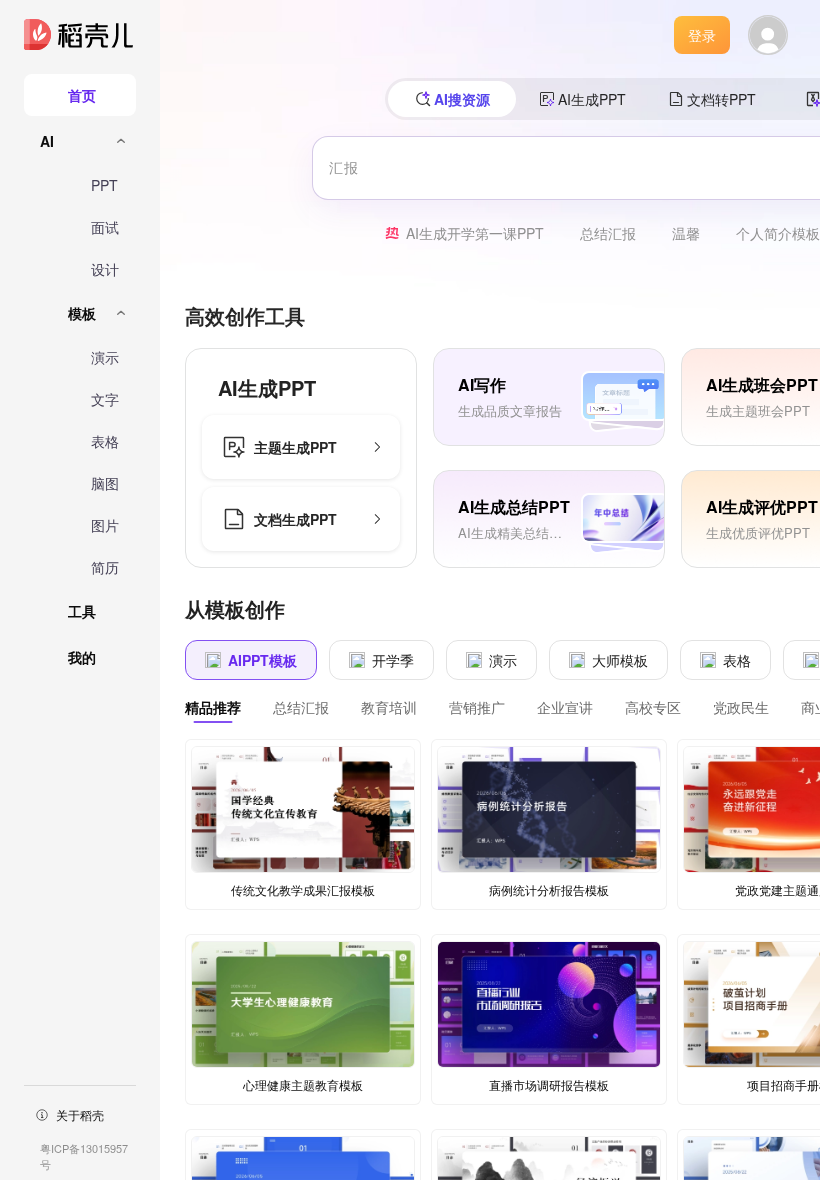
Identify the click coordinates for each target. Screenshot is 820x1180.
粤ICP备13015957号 (84, 1156)
